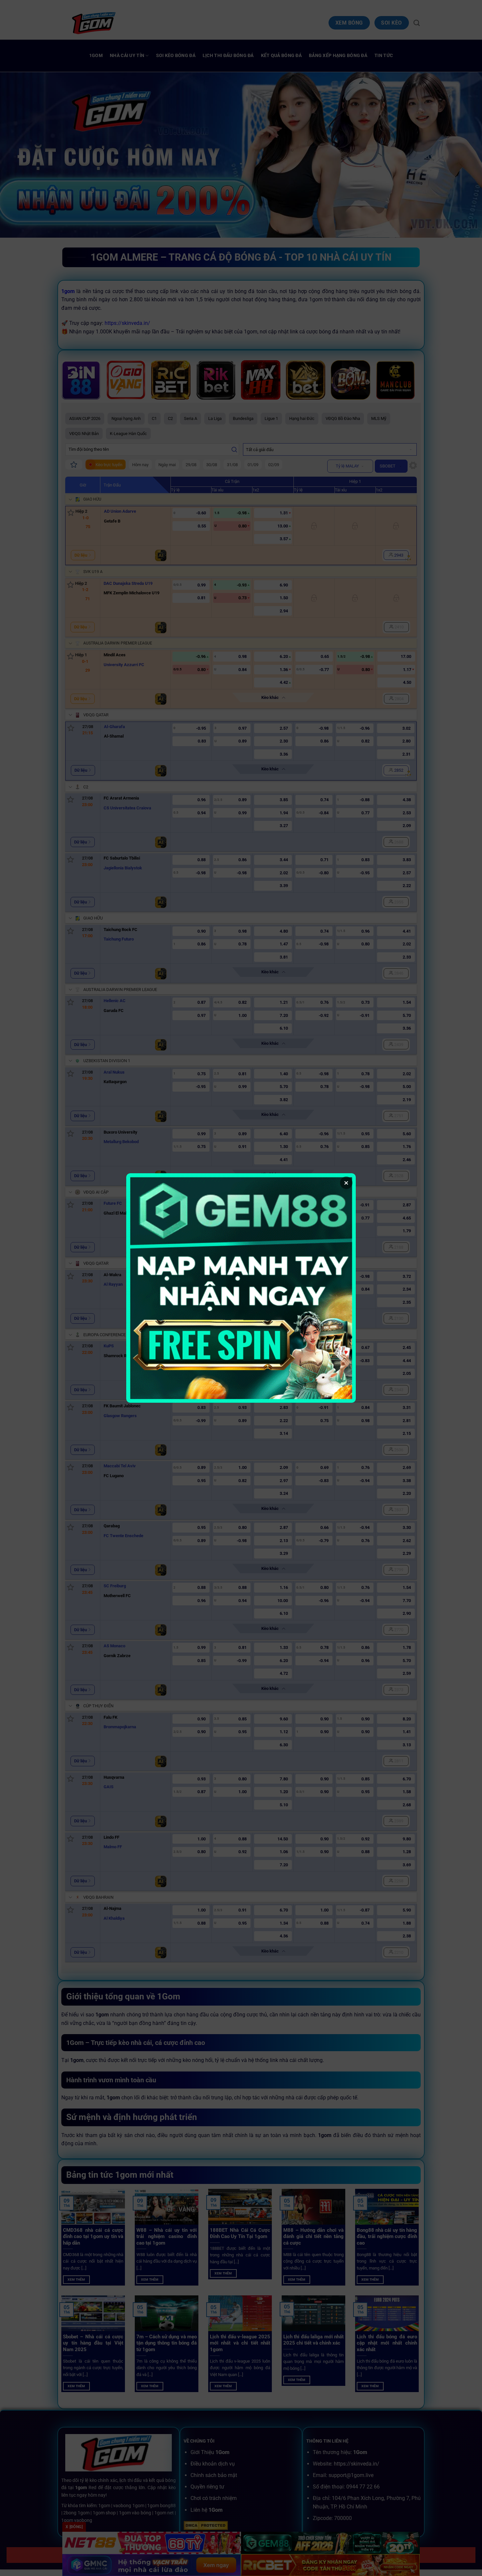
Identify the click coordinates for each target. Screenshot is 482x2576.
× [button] (346, 1183)
